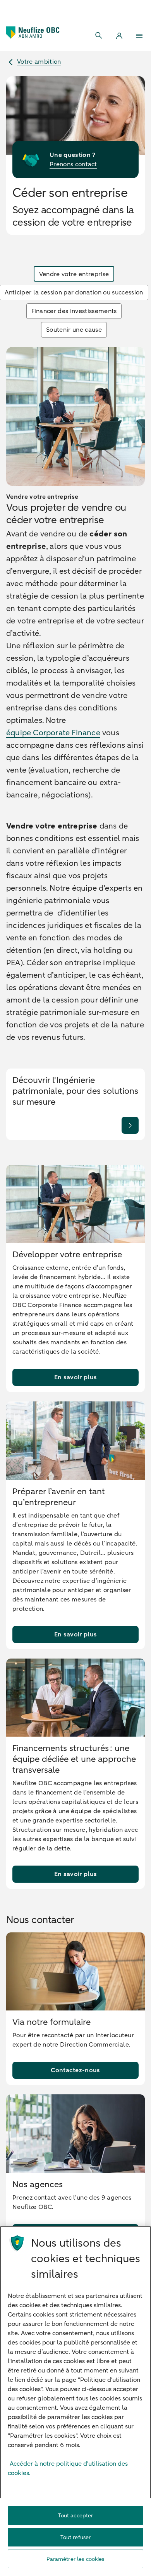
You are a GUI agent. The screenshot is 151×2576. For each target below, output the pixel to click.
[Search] (99, 36)
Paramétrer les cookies (75, 2559)
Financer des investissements (74, 311)
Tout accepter (76, 2516)
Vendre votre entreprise (74, 274)
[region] (75, 2401)
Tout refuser (76, 2537)
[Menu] (139, 36)
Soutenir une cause (74, 330)
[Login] (119, 36)
